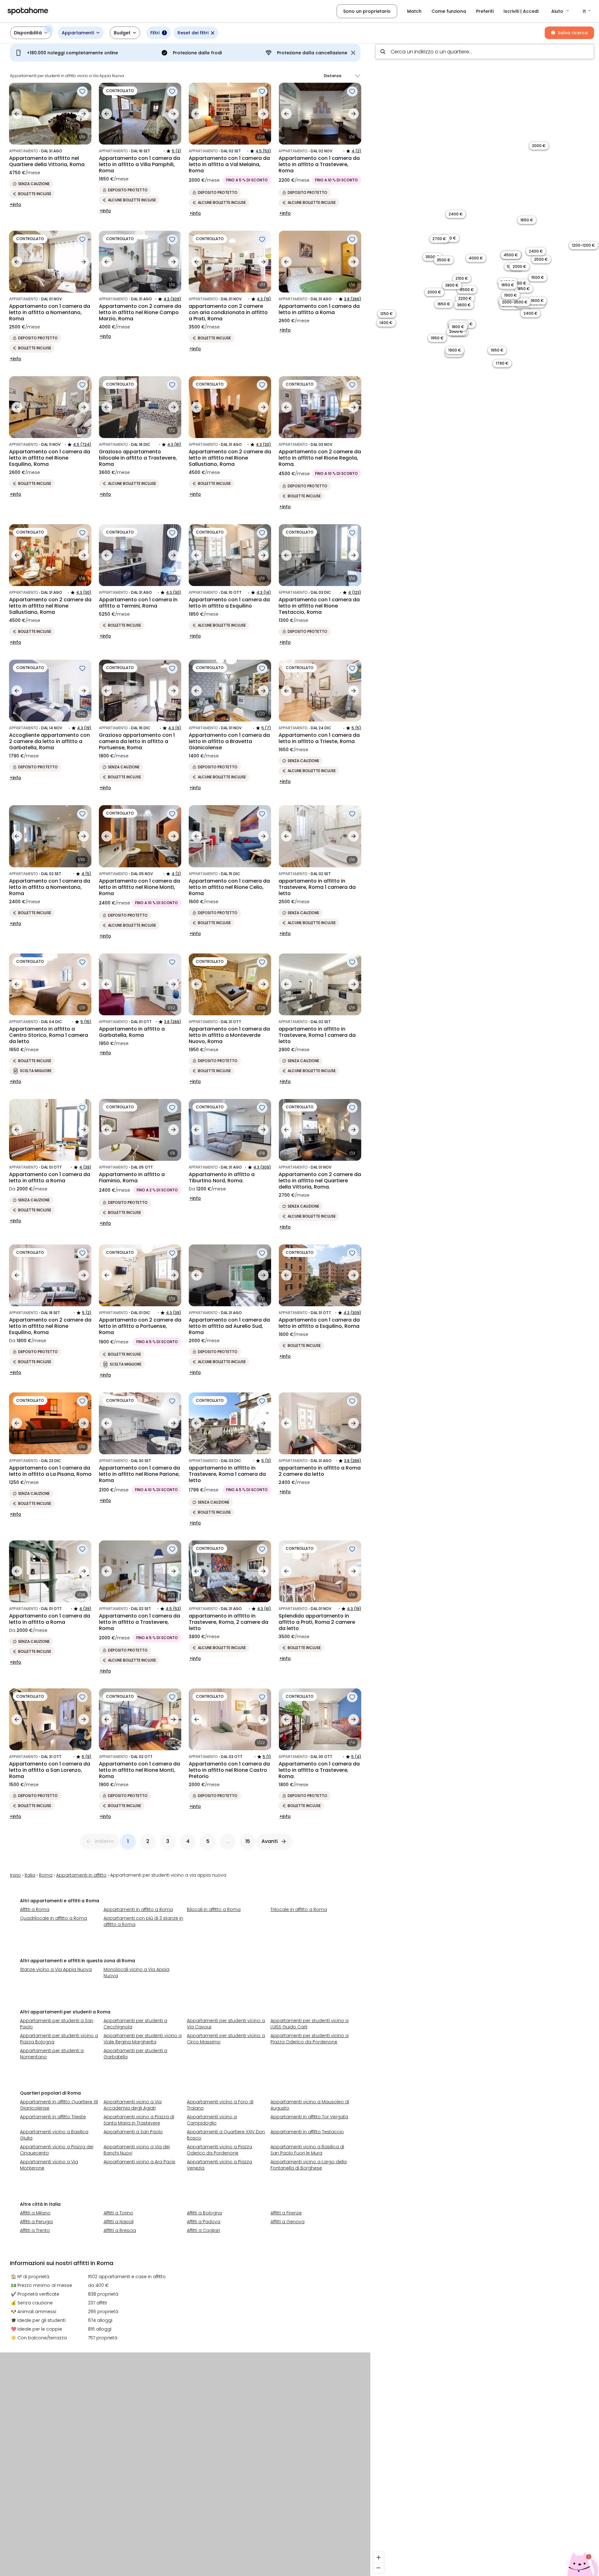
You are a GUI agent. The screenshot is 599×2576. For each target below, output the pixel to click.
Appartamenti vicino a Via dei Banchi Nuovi (137, 2150)
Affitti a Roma (35, 1909)
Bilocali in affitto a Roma (214, 1909)
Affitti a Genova (287, 2222)
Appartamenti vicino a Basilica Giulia (54, 2135)
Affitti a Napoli (119, 2222)
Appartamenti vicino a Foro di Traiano (220, 2105)
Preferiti (485, 11)
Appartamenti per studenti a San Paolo (57, 2024)
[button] (561, 11)
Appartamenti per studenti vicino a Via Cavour (226, 2024)
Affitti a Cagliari (203, 2230)
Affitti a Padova (204, 2222)
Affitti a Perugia (36, 2222)
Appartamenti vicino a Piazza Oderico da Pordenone (219, 2150)
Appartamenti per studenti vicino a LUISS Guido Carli (309, 2024)
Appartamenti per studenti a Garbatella (135, 2054)
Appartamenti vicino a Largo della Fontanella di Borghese (309, 2165)
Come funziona (449, 11)
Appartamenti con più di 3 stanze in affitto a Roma (143, 1921)
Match (414, 11)
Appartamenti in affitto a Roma (138, 1909)
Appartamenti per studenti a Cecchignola (135, 2024)
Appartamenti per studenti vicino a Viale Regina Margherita (143, 2039)
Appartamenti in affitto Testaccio (307, 2132)
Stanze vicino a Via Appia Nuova (56, 1969)
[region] (485, 1308)
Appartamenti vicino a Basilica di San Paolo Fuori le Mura (307, 2150)
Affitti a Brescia (120, 2230)
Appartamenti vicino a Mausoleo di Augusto (310, 2105)
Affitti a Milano (35, 2213)
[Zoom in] (379, 2557)
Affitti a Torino (118, 2213)
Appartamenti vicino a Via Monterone (49, 2165)
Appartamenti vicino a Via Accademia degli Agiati (133, 2105)
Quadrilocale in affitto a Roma (54, 1918)
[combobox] (485, 52)
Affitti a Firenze (286, 2213)
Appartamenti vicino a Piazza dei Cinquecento (57, 2150)
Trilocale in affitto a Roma (299, 1909)
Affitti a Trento (35, 2230)
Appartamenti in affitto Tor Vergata (309, 2117)
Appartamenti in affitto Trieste (53, 2117)
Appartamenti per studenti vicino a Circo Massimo (226, 2039)
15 (248, 1841)
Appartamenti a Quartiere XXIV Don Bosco (226, 2135)
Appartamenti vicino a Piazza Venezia (219, 2165)
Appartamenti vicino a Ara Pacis (139, 2162)
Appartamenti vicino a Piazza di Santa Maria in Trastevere (139, 2120)
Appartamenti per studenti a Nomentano (52, 2054)
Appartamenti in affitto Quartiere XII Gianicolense (59, 2105)
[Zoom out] (379, 2568)
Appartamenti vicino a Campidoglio (212, 2120)
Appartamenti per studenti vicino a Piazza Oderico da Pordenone (309, 2039)
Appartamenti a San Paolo (133, 2132)
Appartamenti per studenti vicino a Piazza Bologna (59, 2039)
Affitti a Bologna (204, 2213)
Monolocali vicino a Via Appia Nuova (136, 1973)
